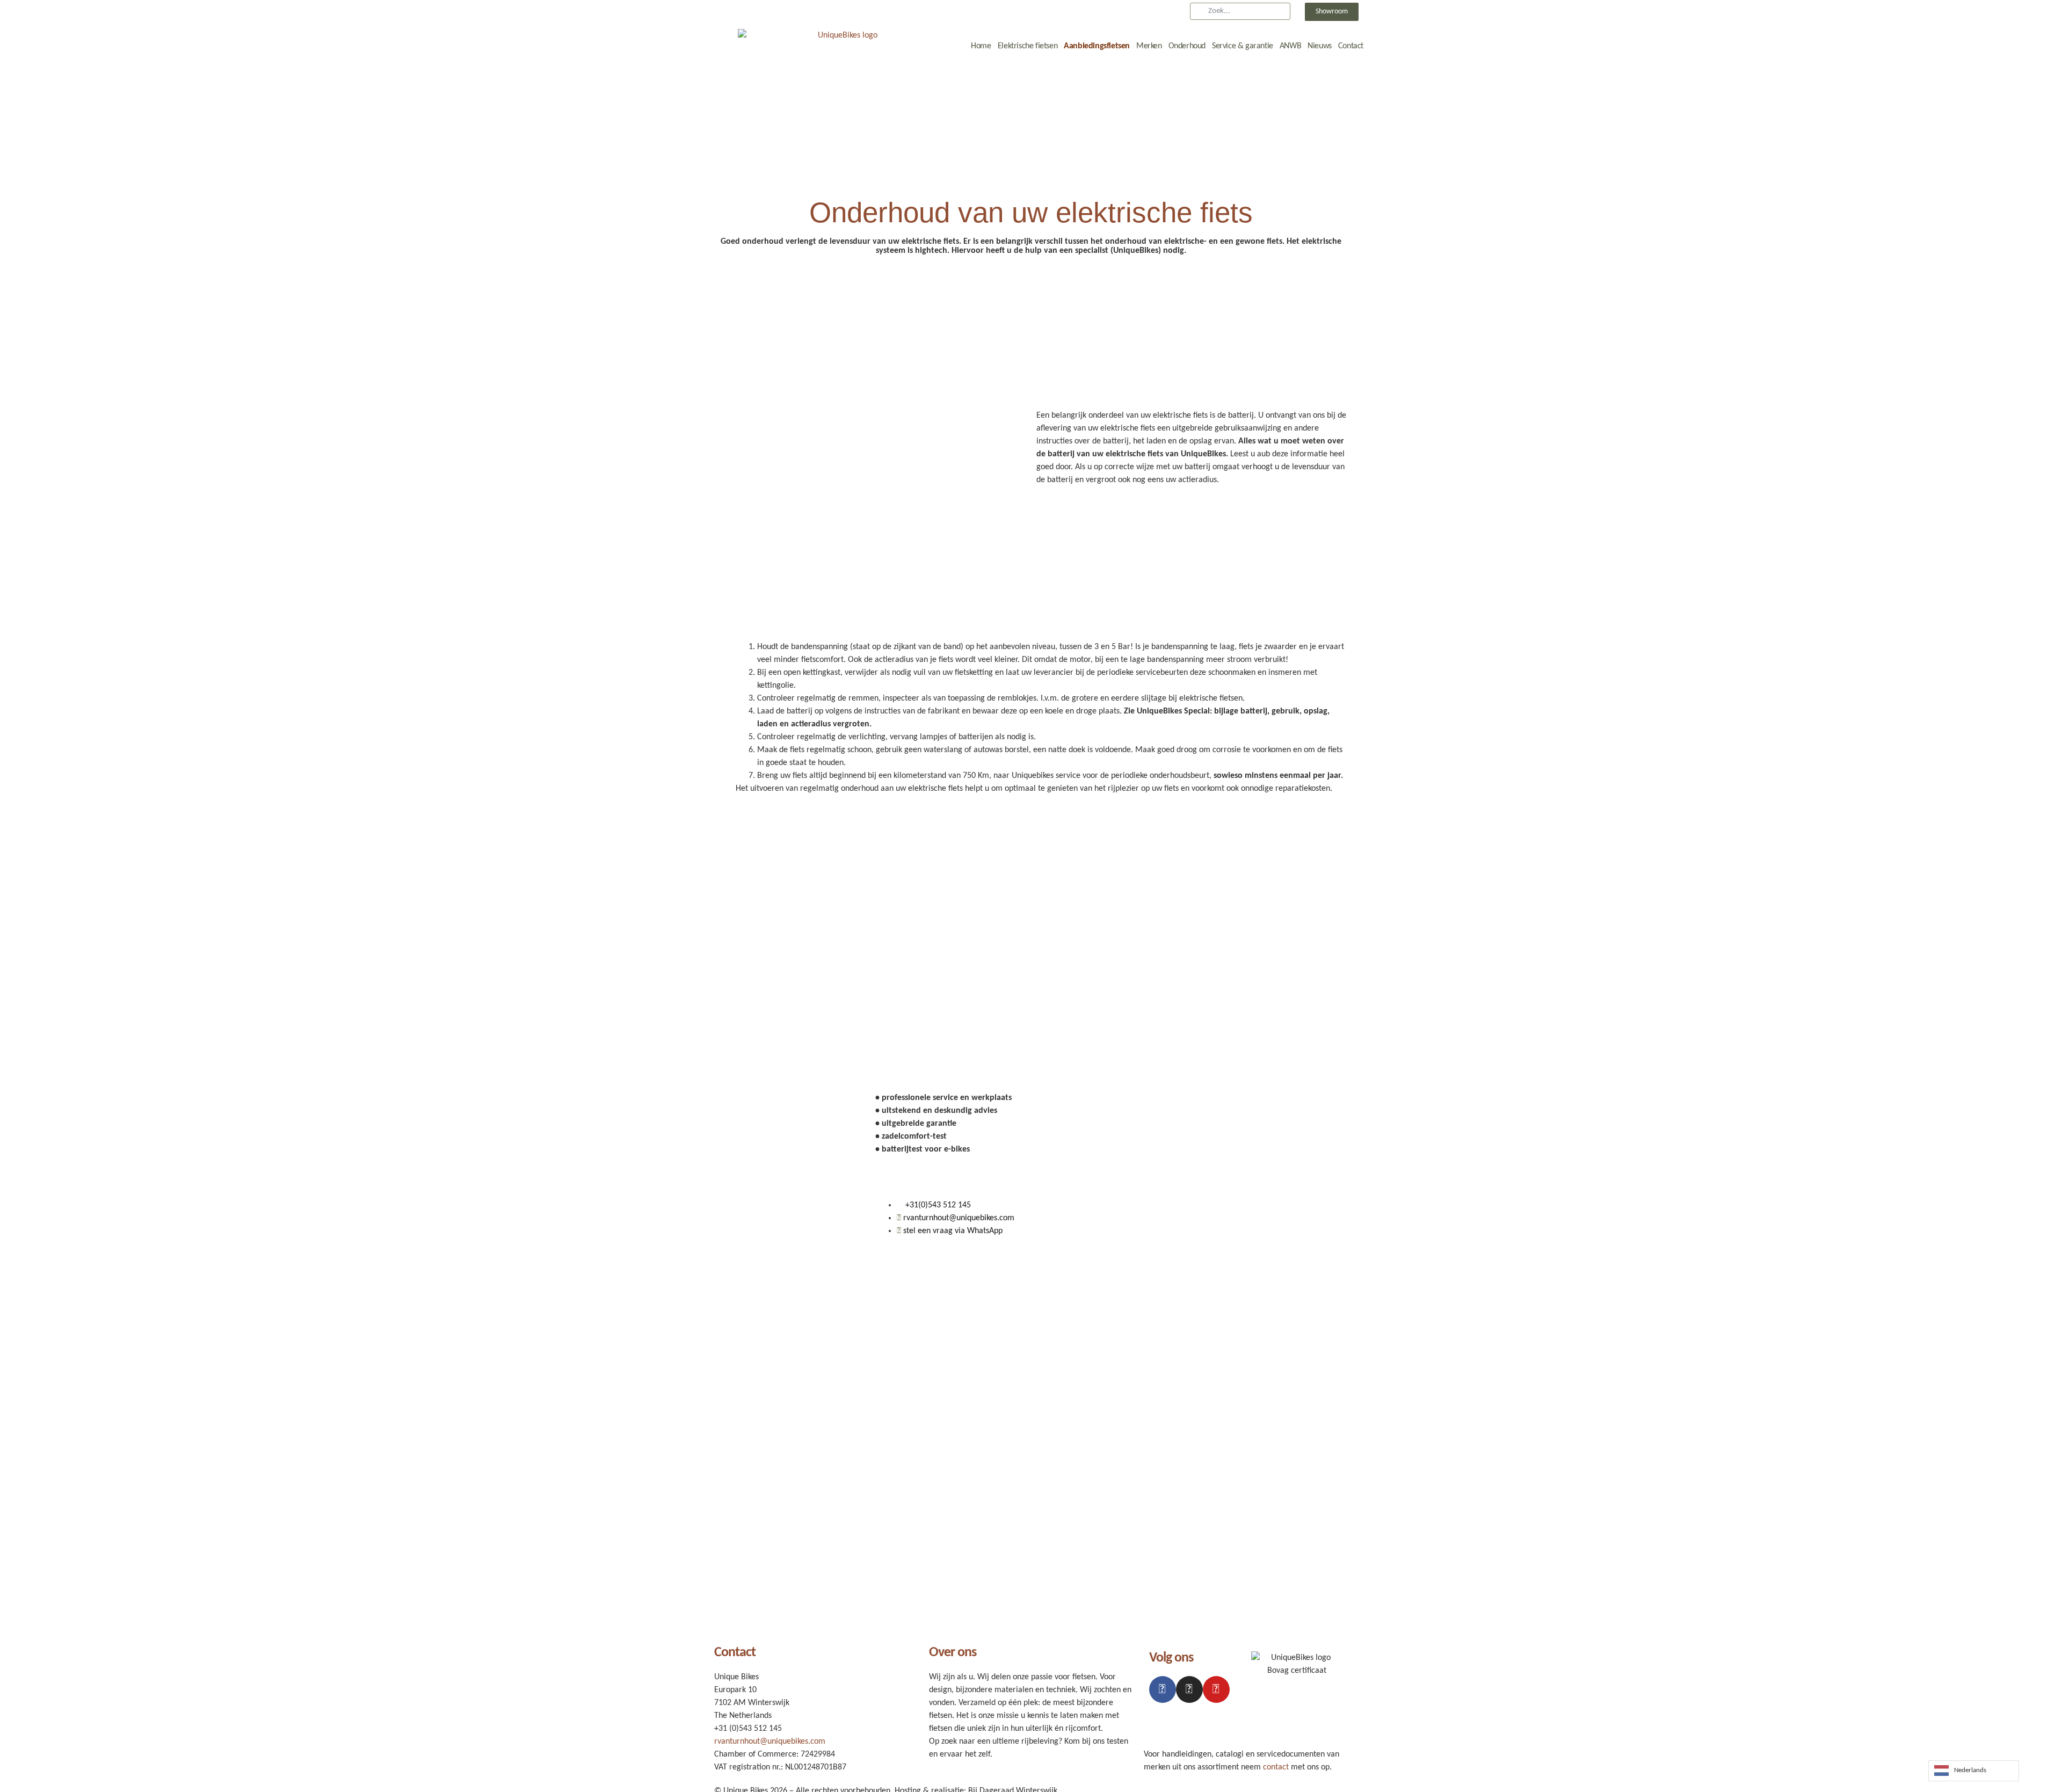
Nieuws (1320, 46)
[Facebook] (1163, 1689)
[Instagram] (1189, 1689)
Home (981, 46)
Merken (1149, 46)
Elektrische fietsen (1028, 46)
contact (1276, 1767)
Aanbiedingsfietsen (1097, 46)
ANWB (1290, 46)
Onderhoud (1187, 46)
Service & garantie (1243, 46)
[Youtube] (1216, 1689)
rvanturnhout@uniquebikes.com (770, 1742)
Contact (1351, 46)
